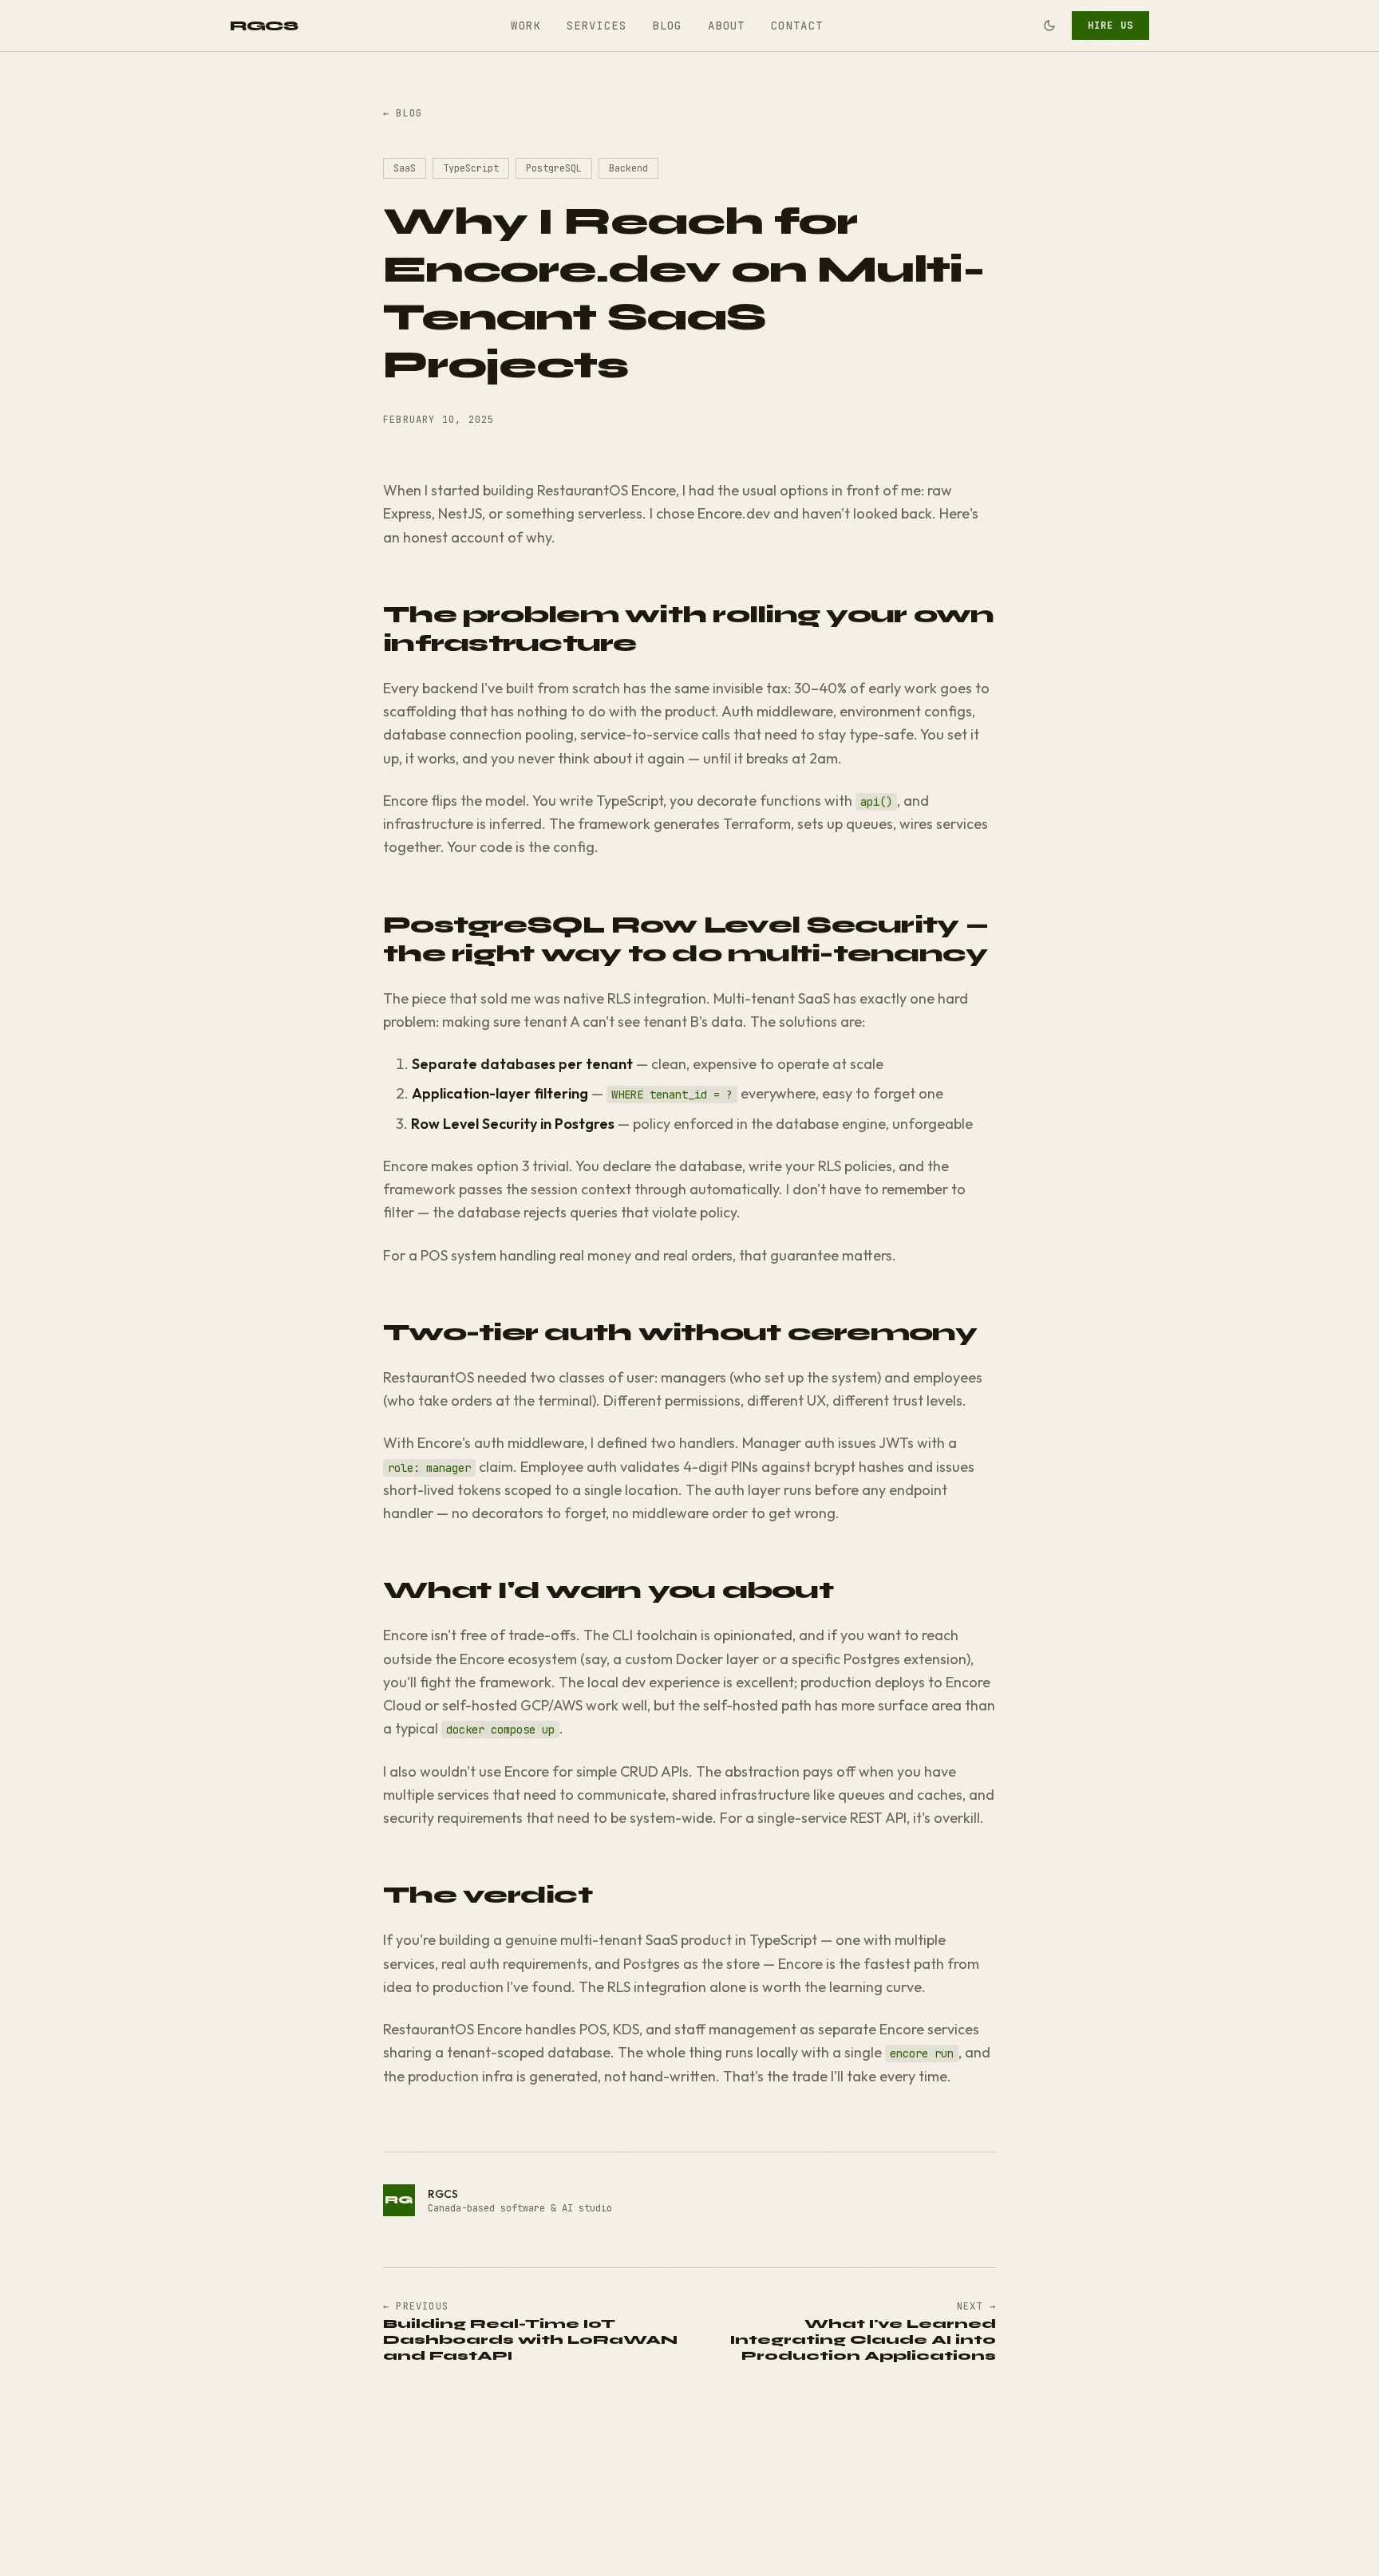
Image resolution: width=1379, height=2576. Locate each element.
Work (526, 26)
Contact (797, 26)
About (727, 26)
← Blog (403, 113)
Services (597, 26)
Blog (667, 26)
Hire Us (1110, 26)
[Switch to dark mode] (1049, 26)
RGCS (264, 26)
